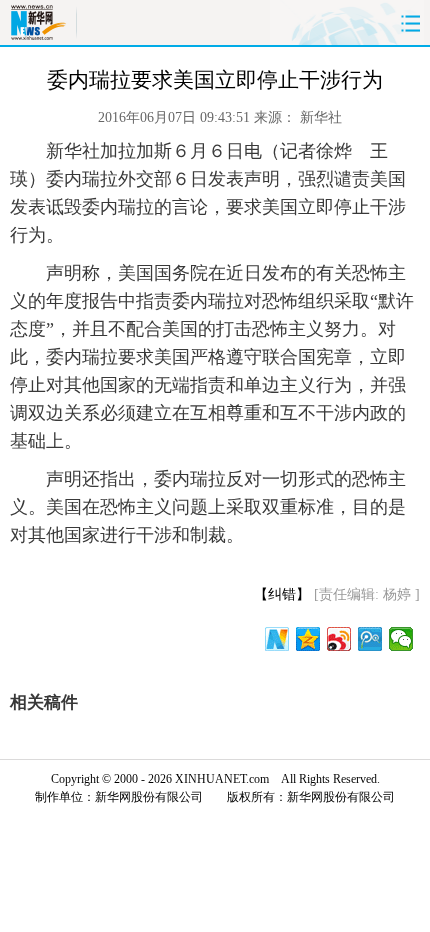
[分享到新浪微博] (339, 639)
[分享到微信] (401, 639)
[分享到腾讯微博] (370, 639)
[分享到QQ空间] (308, 639)
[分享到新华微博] (277, 639)
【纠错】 (282, 594)
